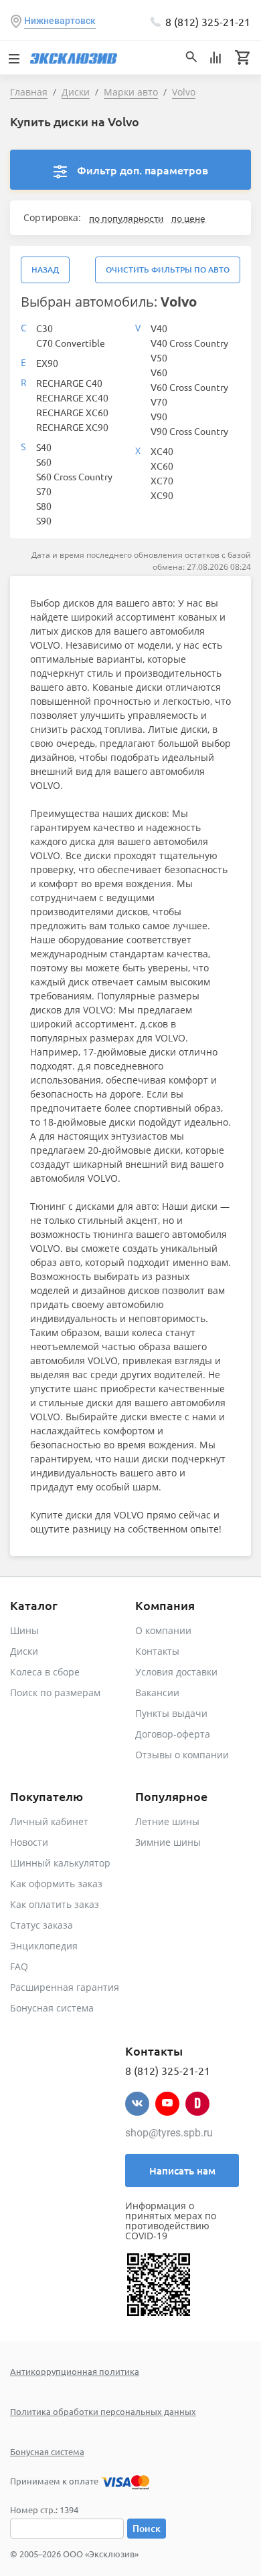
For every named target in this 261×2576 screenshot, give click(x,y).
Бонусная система (52, 2008)
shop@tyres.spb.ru (169, 2133)
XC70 (162, 480)
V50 (159, 357)
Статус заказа (41, 1925)
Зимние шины (168, 1842)
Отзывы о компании (182, 1755)
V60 (159, 372)
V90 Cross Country (189, 431)
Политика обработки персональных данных (103, 2411)
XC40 (162, 451)
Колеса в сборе (45, 1672)
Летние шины (167, 1821)
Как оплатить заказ (55, 1904)
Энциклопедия (44, 1946)
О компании (163, 1630)
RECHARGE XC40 (72, 397)
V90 (159, 416)
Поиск (147, 2528)
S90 (44, 520)
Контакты (157, 1651)
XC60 (162, 466)
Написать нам (182, 2170)
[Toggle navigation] (13, 57)
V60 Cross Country (189, 387)
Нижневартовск (60, 21)
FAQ (19, 1966)
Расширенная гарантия (65, 1987)
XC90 (162, 495)
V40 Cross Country (189, 343)
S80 (44, 506)
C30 (45, 328)
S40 (44, 447)
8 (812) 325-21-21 (208, 21)
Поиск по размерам (55, 1693)
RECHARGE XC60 (72, 412)
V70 (159, 401)
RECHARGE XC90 (72, 427)
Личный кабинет (49, 1821)
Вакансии (157, 1693)
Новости (29, 1842)
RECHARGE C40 (69, 383)
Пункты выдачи (171, 1713)
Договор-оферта (173, 1734)
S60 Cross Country (74, 476)
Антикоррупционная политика (75, 2371)
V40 (159, 328)
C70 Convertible (71, 343)
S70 (44, 491)
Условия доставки (176, 1672)
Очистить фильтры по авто (168, 270)
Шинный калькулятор (60, 1863)
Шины (24, 1630)
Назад (45, 270)
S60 (44, 462)
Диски (24, 1651)
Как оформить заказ (56, 1884)
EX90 (47, 363)
